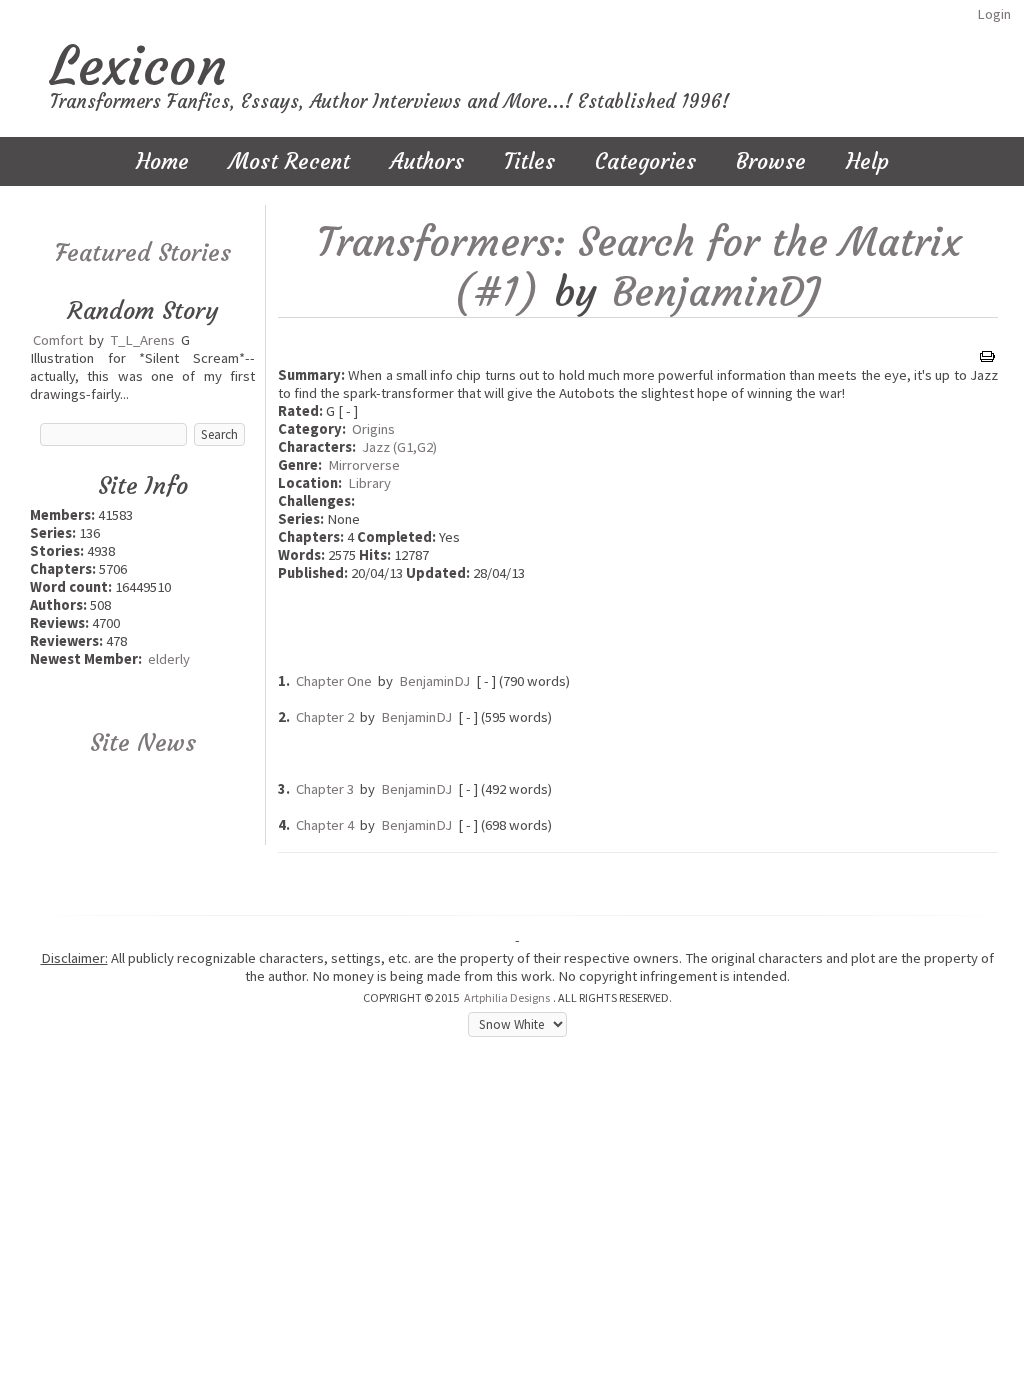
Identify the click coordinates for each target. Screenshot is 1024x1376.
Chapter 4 (325, 825)
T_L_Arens (142, 340)
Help (867, 161)
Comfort (58, 340)
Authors (427, 161)
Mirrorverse (364, 465)
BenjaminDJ (716, 292)
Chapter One (334, 681)
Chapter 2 (325, 717)
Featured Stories (143, 253)
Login (994, 14)
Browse (771, 161)
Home (162, 161)
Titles (529, 161)
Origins (373, 429)
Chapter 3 (325, 789)
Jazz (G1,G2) (399, 447)
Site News (143, 743)
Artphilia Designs (507, 997)
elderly (169, 659)
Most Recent (289, 161)
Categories (645, 161)
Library (369, 483)
